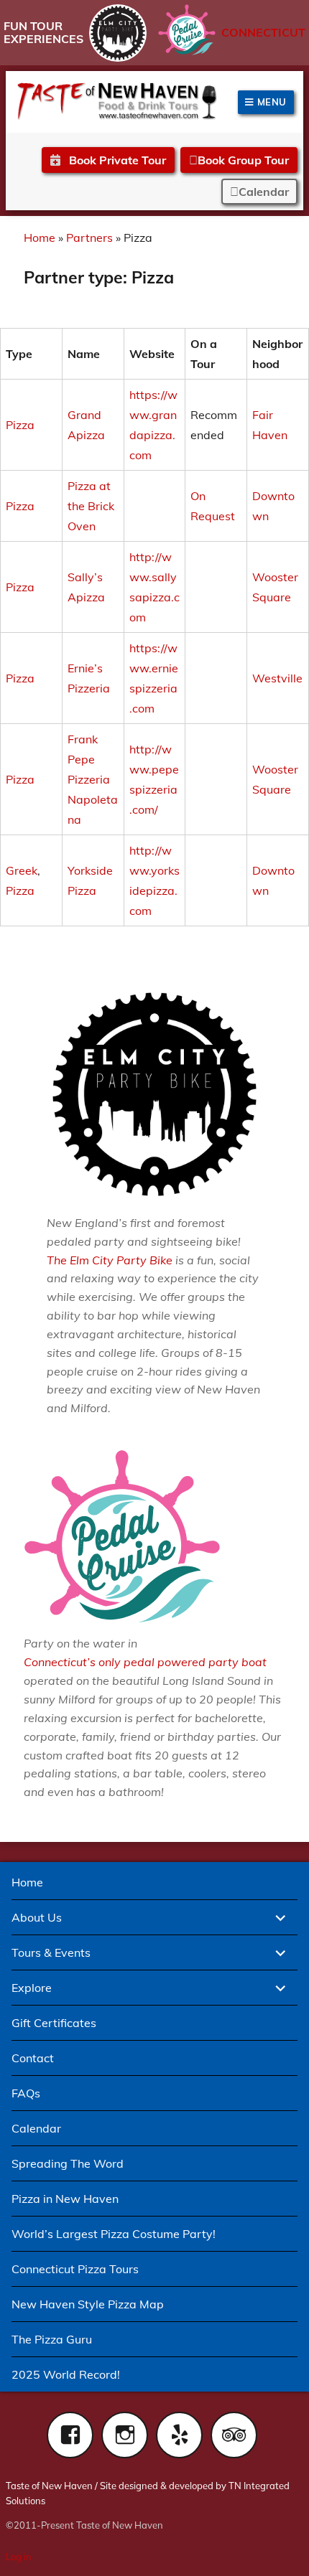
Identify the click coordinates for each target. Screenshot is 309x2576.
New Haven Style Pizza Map (88, 2304)
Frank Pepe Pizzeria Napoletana (93, 779)
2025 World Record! (66, 2374)
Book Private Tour (116, 160)
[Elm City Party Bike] (118, 33)
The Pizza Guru (52, 2339)
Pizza (20, 425)
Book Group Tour (243, 160)
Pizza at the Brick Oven (91, 506)
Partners (89, 238)
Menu (270, 102)
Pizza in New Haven (65, 2199)
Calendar (264, 192)
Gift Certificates (54, 2023)
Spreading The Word (68, 2163)
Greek (22, 870)
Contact (33, 2058)
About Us (37, 1917)
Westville (277, 678)
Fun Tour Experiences (43, 32)
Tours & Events (51, 1952)
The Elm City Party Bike (110, 1260)
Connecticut (263, 32)
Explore (32, 1988)
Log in (19, 2557)
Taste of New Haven (49, 2486)
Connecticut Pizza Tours (75, 2269)
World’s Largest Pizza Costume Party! (114, 2234)
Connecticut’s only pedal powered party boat (145, 1662)
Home (40, 238)
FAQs (26, 2093)
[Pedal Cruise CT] (187, 30)
